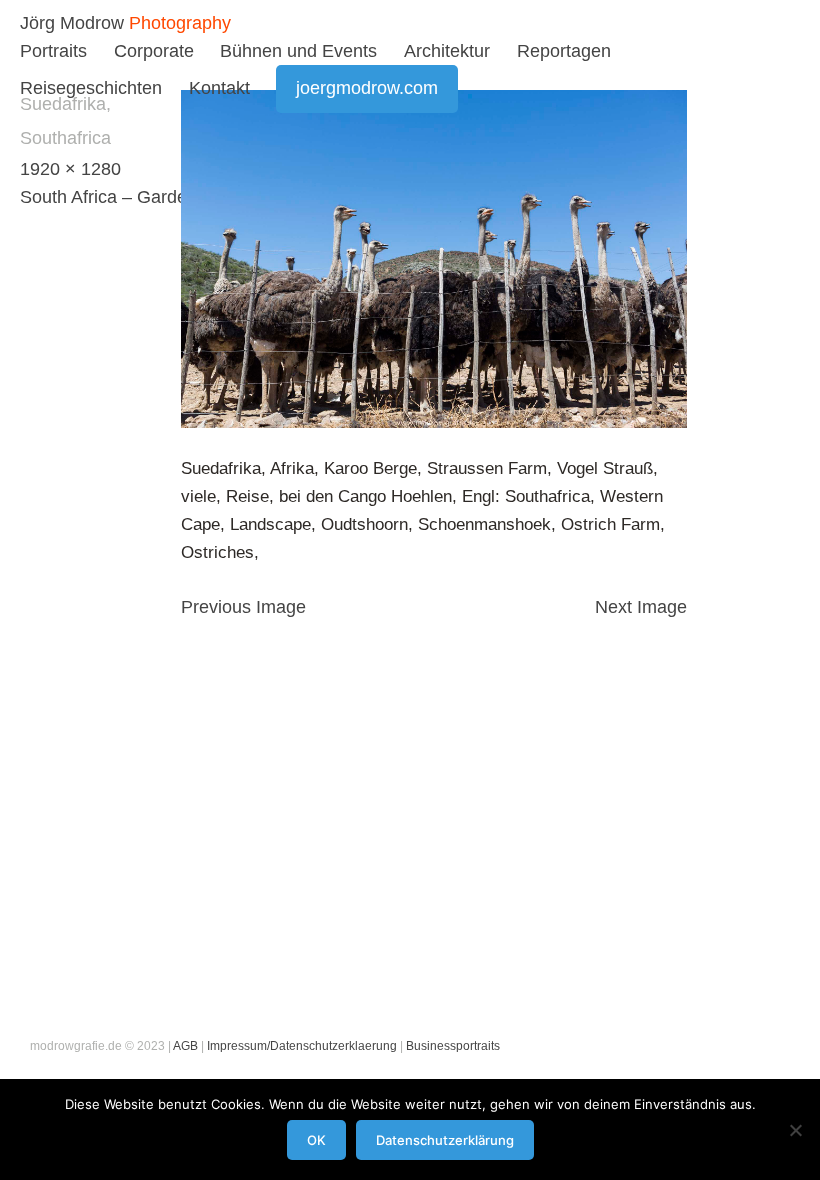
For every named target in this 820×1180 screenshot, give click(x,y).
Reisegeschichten (91, 88)
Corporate (154, 51)
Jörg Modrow (72, 23)
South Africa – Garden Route (135, 197)
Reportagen (564, 51)
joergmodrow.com (367, 88)
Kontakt (219, 88)
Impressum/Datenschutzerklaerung (302, 1046)
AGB (185, 1046)
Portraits (53, 51)
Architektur (447, 51)
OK (316, 1140)
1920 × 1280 (70, 169)
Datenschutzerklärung (445, 1140)
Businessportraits (453, 1046)
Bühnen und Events (298, 51)
